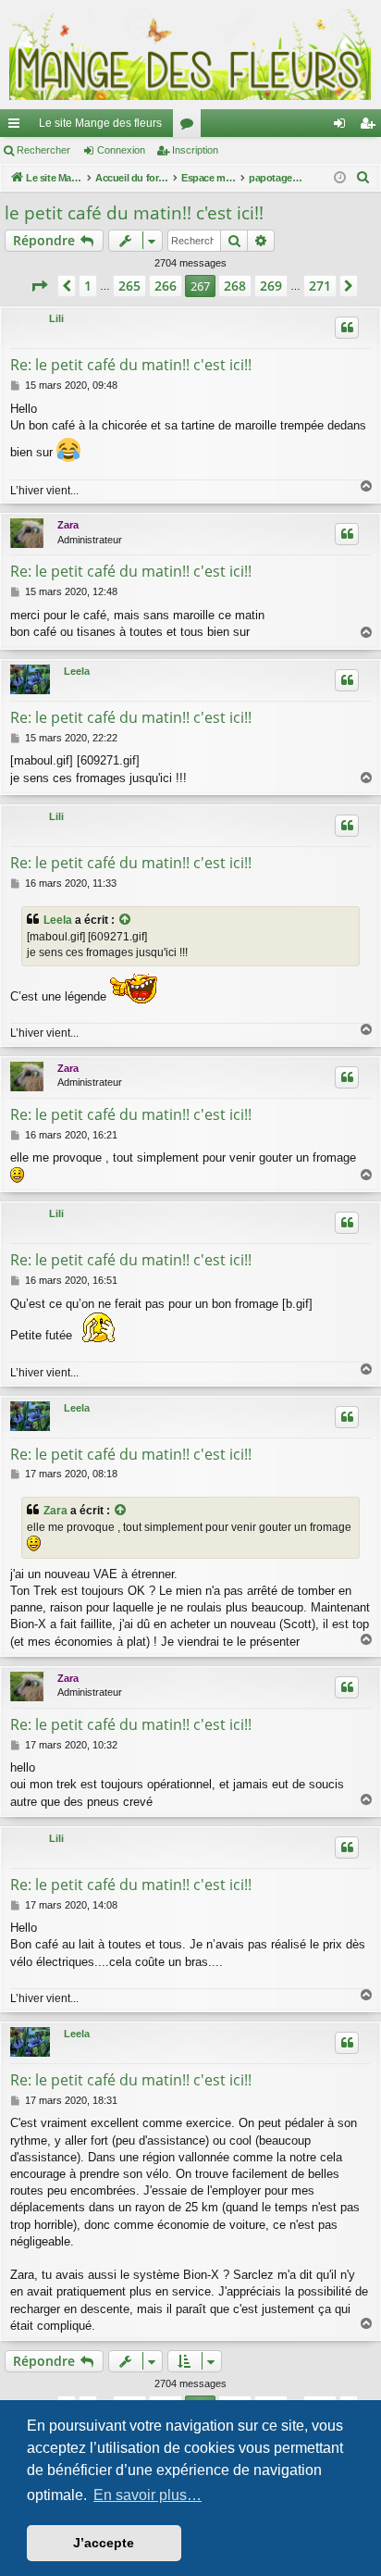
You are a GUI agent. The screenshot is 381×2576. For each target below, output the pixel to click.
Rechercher (43, 150)
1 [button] (88, 286)
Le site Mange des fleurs (100, 123)
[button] (39, 286)
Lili (56, 318)
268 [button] (235, 286)
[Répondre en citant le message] (347, 328)
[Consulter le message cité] (126, 921)
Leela (77, 671)
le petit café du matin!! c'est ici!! (134, 213)
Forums (190, 127)
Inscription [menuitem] (371, 127)
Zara (68, 525)
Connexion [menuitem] (343, 127)
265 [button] (129, 286)
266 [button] (166, 286)
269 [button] (271, 286)
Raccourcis (18, 127)
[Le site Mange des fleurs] (190, 55)
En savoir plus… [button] (147, 2495)
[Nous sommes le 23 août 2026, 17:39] (340, 178)
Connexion (121, 150)
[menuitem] (363, 178)
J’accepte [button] (104, 2543)
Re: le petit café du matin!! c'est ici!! (131, 365)
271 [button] (320, 286)
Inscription (195, 150)
